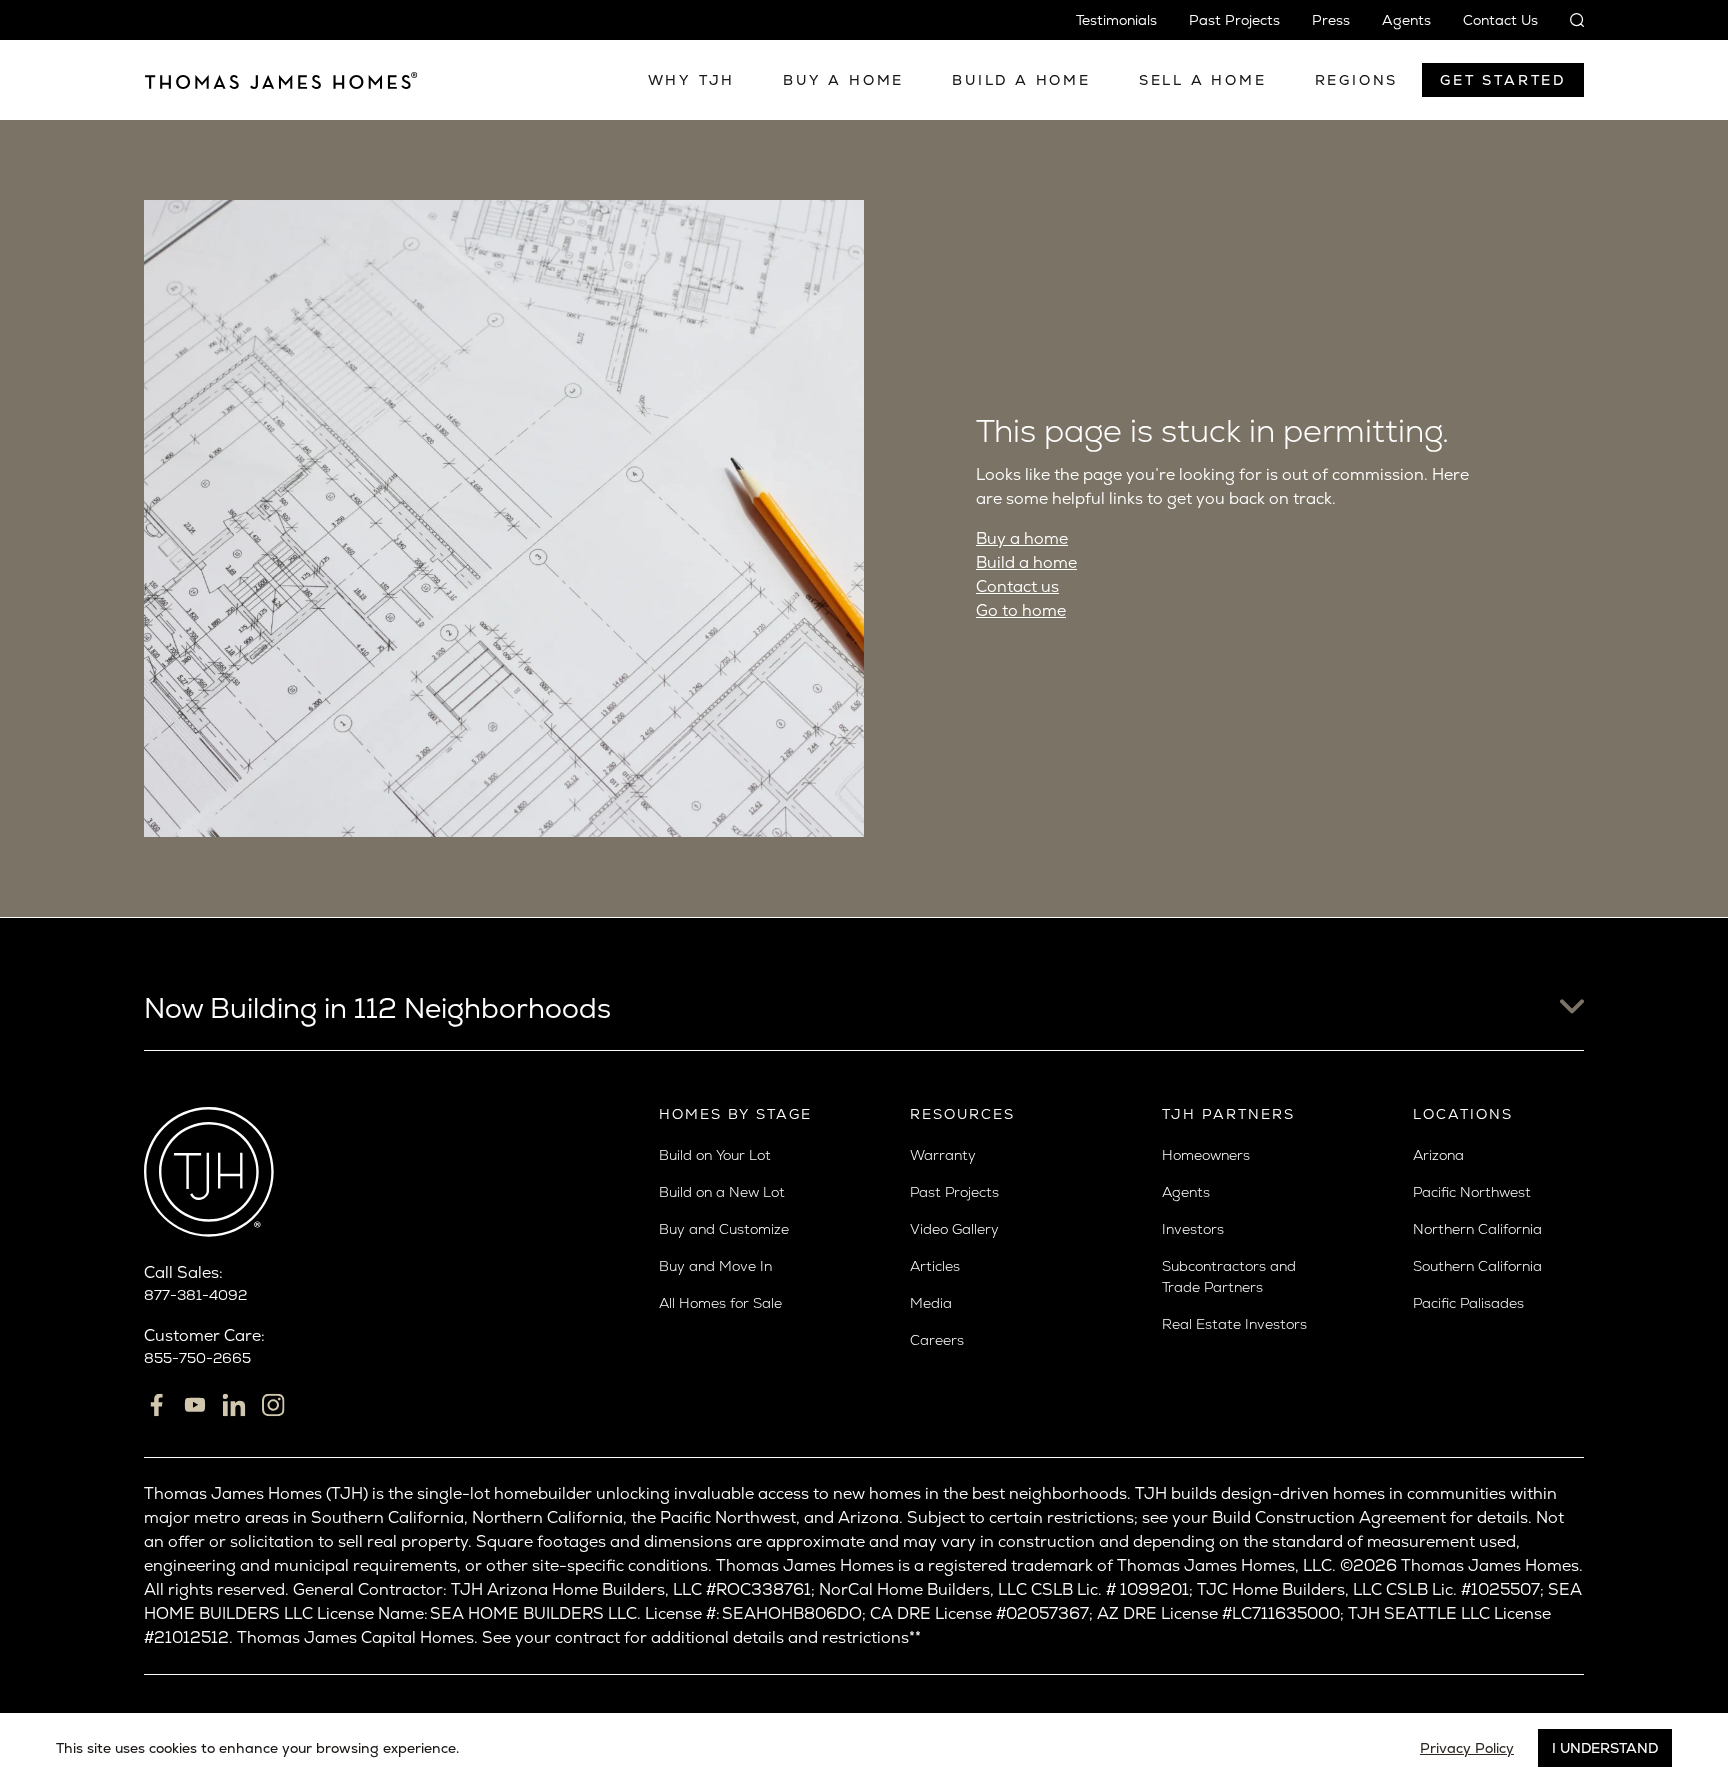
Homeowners (1206, 1155)
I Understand (1605, 1748)
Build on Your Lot (715, 1155)
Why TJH (692, 80)
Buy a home (1022, 538)
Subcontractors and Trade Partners (1229, 1276)
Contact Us (1500, 20)
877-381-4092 (195, 1295)
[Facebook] (156, 1405)
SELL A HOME (1203, 80)
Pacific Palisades (1468, 1303)
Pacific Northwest (1472, 1192)
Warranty (943, 1155)
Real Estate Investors (1234, 1324)
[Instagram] (273, 1405)
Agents (1406, 20)
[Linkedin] (234, 1405)
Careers (937, 1340)
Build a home (1026, 562)
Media (931, 1303)
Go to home (1021, 610)
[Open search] (1569, 20)
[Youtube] (195, 1405)
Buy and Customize (724, 1229)
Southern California (1477, 1266)
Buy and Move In (715, 1266)
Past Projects (1234, 20)
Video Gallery (954, 1229)
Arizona (1438, 1155)
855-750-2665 (197, 1358)
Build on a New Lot (722, 1192)
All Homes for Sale (720, 1303)
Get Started (1503, 80)
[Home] (281, 80)
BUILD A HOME (1021, 80)
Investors (1193, 1229)
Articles (935, 1266)
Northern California (1477, 1229)
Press (1331, 20)
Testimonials (1116, 20)
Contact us (1017, 586)
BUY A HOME (843, 80)
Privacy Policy (1467, 1748)
